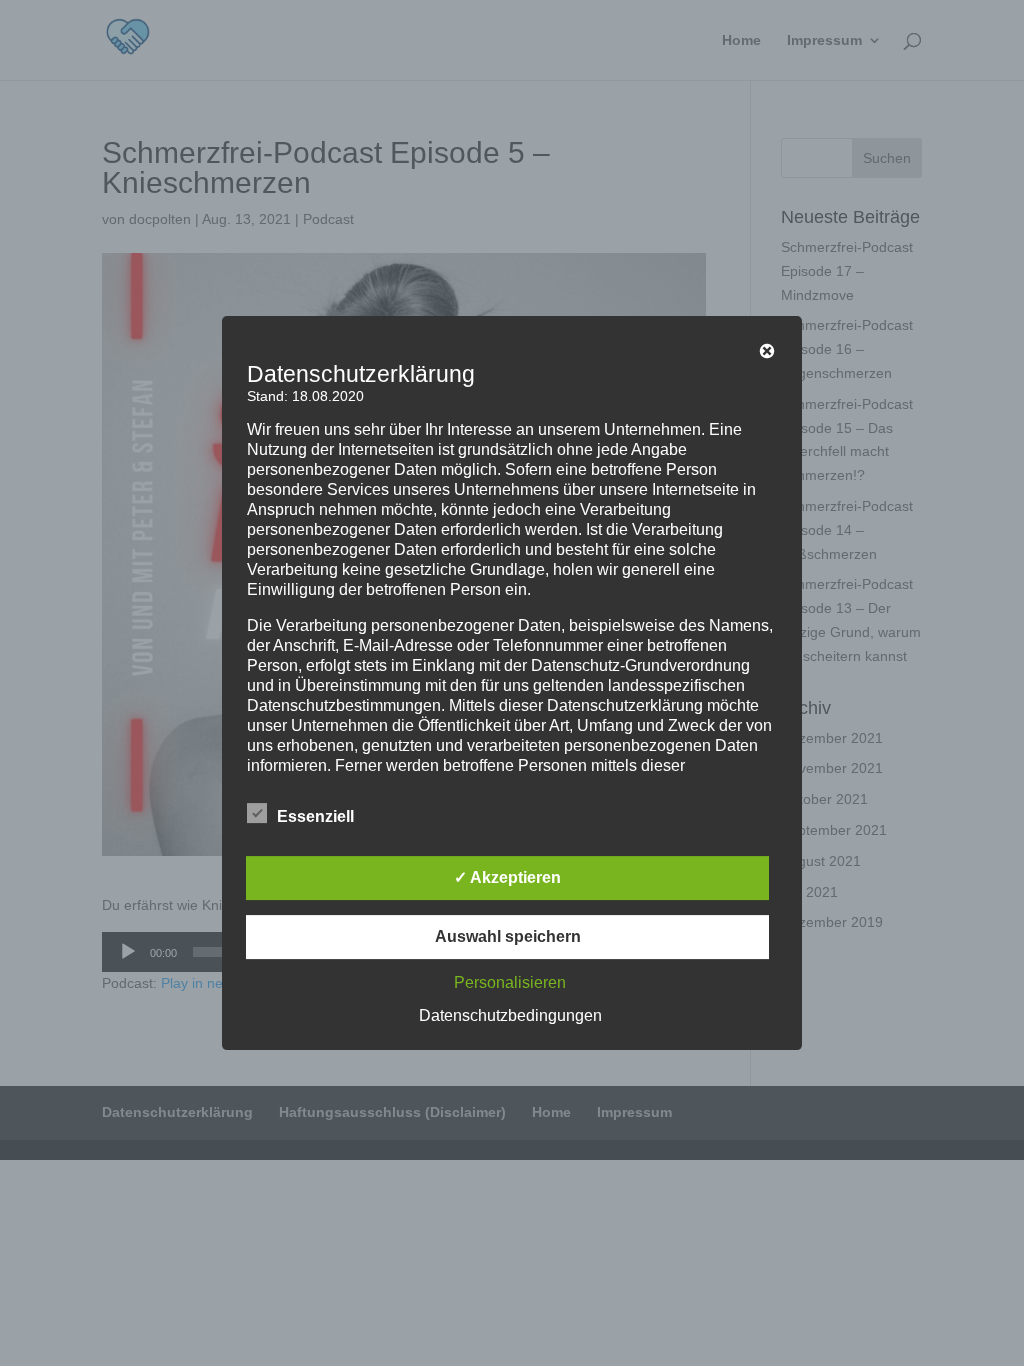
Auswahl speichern (508, 936)
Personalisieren (510, 982)
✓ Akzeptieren (507, 877)
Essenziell (315, 816)
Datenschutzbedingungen (510, 1015)
